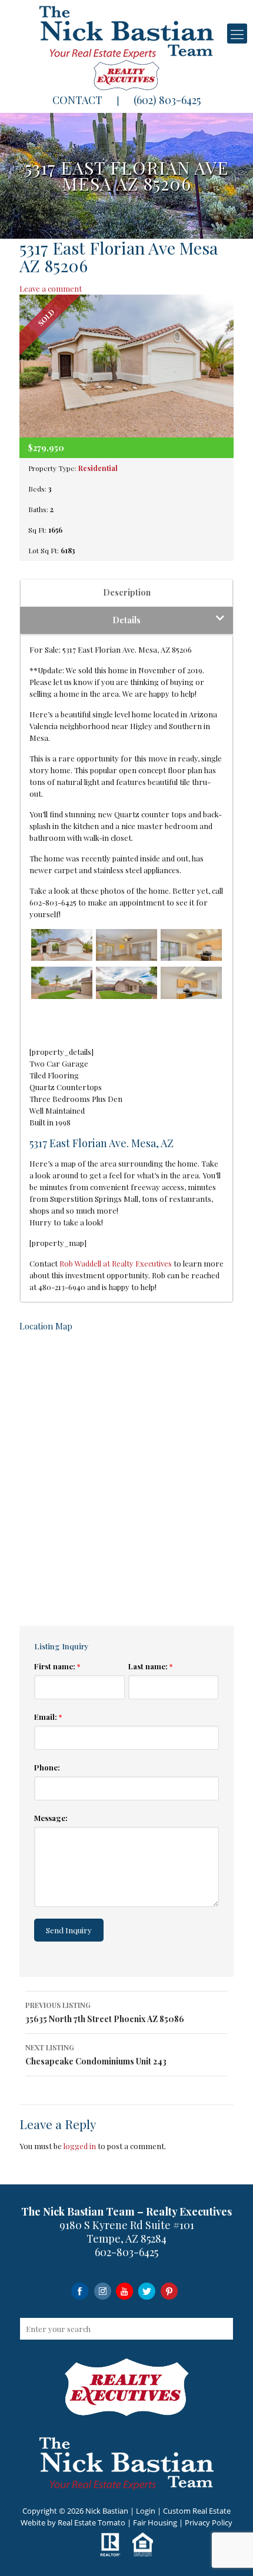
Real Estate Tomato (91, 2522)
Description (127, 592)
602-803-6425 (126, 2252)
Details (126, 620)
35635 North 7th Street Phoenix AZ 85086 (105, 2012)
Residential (98, 468)
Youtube (124, 2291)
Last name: (150, 1666)
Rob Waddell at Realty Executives (116, 1263)
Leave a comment (51, 288)
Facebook (80, 2291)
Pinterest (169, 2291)
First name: (57, 1666)
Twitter (147, 2291)
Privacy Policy (209, 2522)
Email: (48, 1717)
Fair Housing (155, 2522)
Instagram (102, 2291)
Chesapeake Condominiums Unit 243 (96, 2055)
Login (146, 2511)
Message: (51, 1818)
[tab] (126, 593)
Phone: (47, 1767)
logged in (80, 2146)
